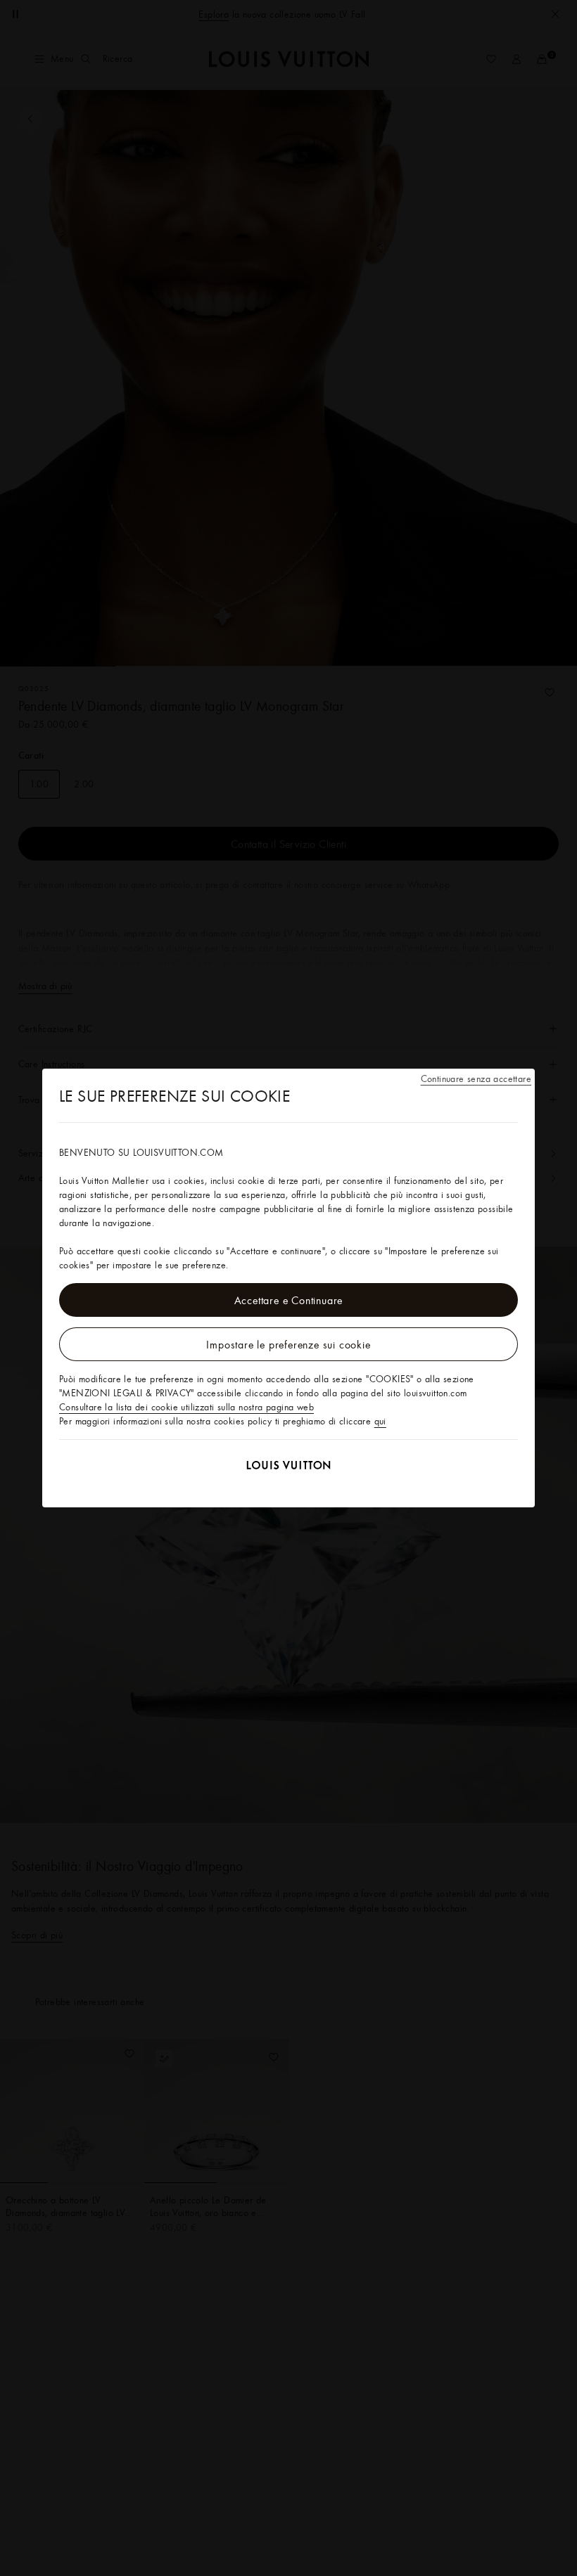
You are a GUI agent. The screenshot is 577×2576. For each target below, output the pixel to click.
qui (380, 1421)
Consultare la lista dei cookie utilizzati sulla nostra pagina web (186, 1407)
